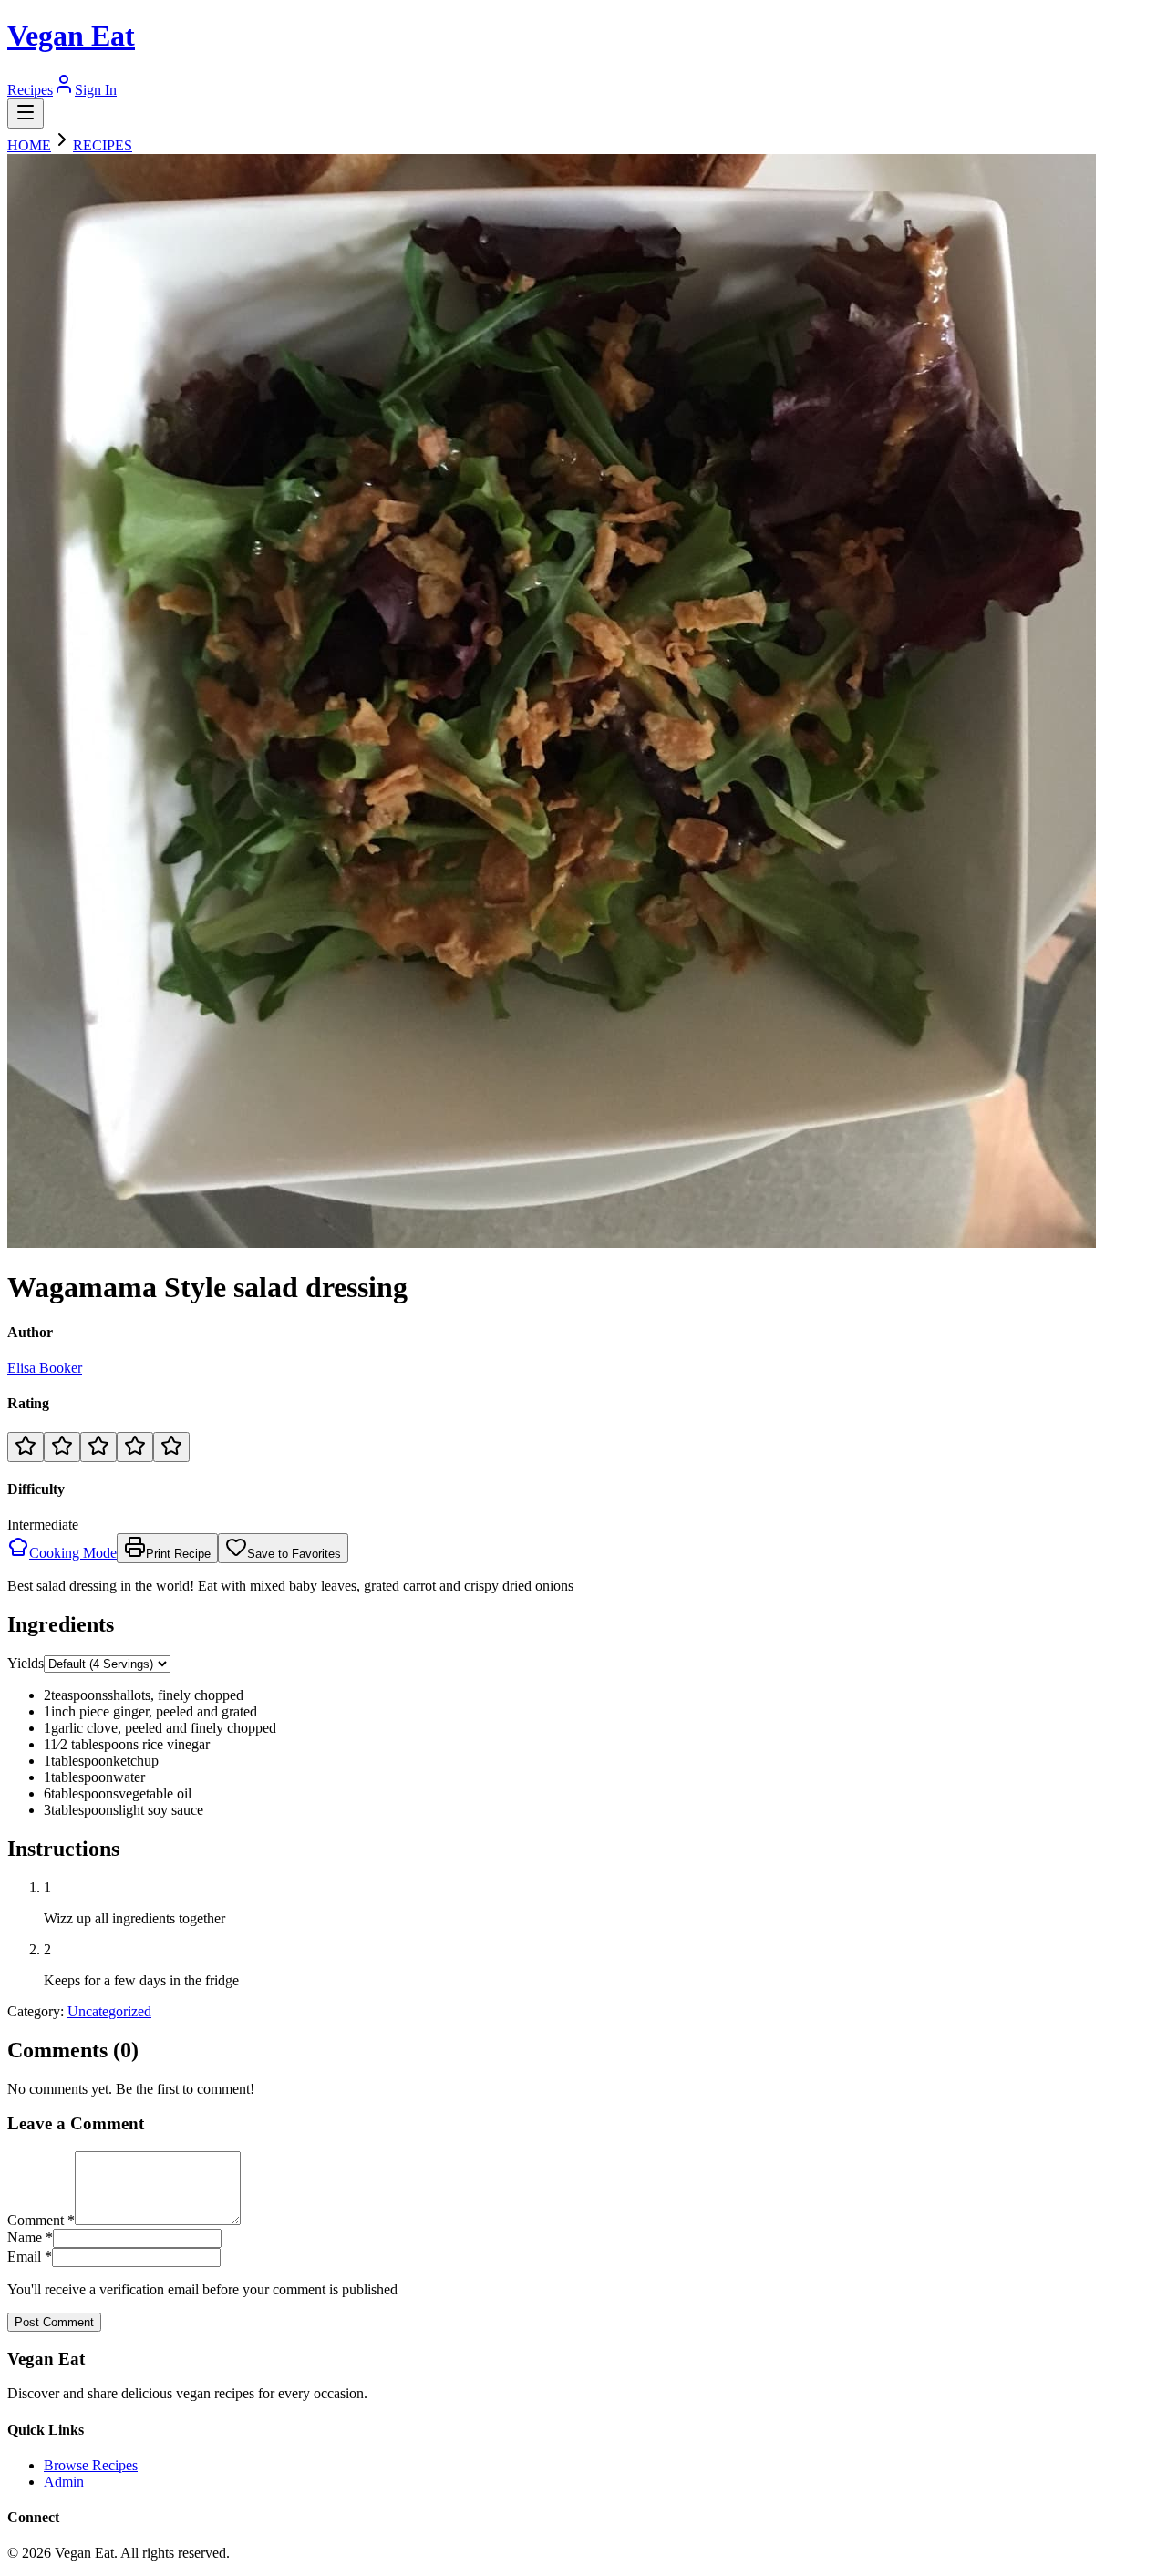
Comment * (41, 2220)
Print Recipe (178, 1554)
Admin (64, 2482)
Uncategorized (109, 2011)
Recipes (30, 90)
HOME (29, 145)
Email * (30, 2257)
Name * (30, 2237)
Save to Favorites (294, 1554)
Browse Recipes (91, 2465)
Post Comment (54, 2322)
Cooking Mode (73, 1553)
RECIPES (103, 145)
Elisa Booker (45, 1368)
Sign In (96, 90)
